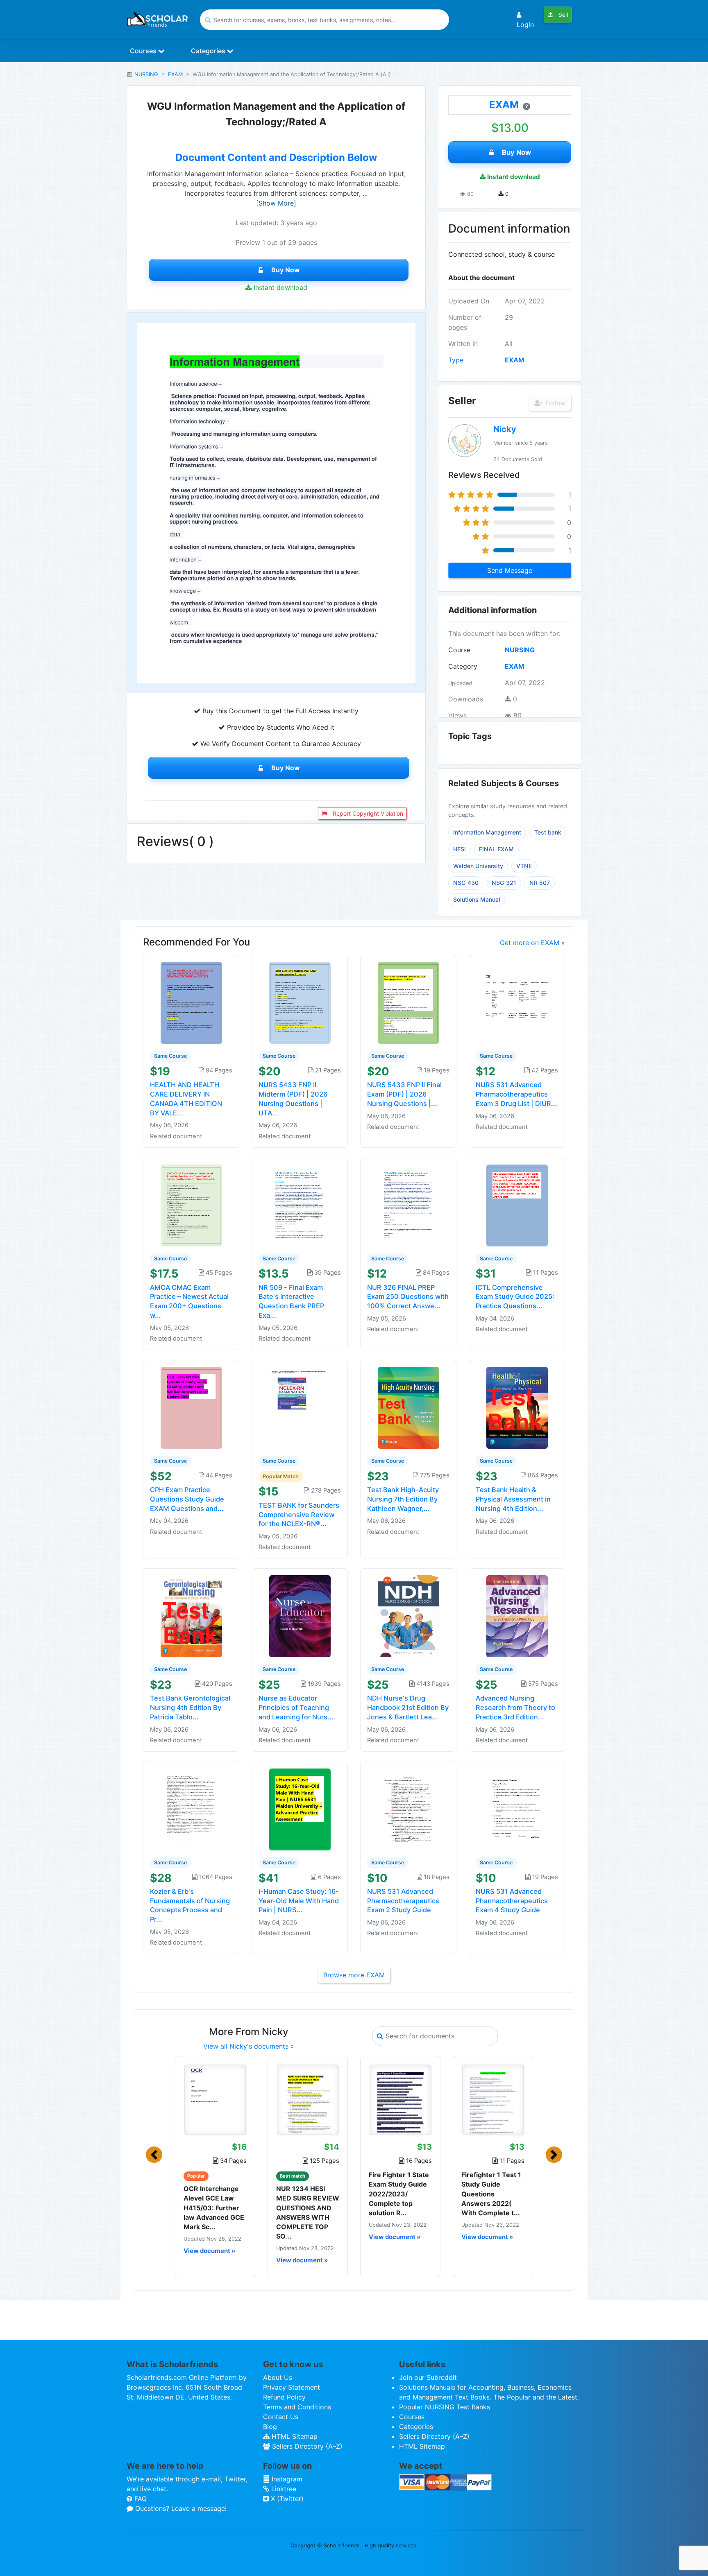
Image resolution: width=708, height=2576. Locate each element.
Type (456, 360)
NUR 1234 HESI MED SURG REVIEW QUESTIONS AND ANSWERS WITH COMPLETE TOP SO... (308, 2212)
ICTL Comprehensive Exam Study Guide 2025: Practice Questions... (515, 1297)
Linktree (283, 2489)
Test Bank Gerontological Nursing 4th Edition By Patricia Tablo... (190, 1708)
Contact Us (281, 2417)
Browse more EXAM (354, 1975)
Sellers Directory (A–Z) (306, 2446)
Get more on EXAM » (532, 943)
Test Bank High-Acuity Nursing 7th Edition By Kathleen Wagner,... (403, 1499)
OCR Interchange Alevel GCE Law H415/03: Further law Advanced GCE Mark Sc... (214, 2208)
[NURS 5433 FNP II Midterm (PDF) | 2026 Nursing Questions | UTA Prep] (300, 1002)
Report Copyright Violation (367, 813)
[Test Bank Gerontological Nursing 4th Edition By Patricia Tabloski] (191, 1616)
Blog (270, 2427)
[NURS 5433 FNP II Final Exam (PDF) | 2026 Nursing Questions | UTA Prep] (408, 1002)
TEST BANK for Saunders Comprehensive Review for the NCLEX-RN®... (299, 1515)
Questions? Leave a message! (180, 2508)
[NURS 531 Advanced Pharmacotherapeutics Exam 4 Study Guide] (517, 1809)
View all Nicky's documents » (249, 2046)
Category (463, 666)
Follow (555, 403)
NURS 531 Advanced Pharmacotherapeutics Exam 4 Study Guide (512, 1901)
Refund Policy (284, 2397)
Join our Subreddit (428, 2377)
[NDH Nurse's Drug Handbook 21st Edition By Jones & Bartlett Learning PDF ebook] (408, 1616)
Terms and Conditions (297, 2407)
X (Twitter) (286, 2499)
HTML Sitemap (294, 2436)
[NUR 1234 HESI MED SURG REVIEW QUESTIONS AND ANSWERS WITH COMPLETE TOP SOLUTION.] (308, 2099)
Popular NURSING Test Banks (445, 2407)
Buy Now (286, 270)
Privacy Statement (292, 2387)
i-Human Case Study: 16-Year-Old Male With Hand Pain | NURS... (299, 1901)
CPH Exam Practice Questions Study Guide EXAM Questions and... (187, 1499)
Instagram (286, 2479)
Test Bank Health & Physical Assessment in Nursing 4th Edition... (513, 1499)
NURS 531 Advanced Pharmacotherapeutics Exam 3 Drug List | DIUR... (516, 1094)
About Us (278, 2377)
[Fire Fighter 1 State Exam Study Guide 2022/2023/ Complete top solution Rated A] (400, 2099)
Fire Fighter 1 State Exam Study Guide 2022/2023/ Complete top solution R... (399, 2194)
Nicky (505, 429)
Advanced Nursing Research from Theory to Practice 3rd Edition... (515, 1708)
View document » (209, 2251)
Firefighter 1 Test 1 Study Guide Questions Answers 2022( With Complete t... (491, 2194)
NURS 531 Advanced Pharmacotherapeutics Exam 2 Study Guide (403, 1901)
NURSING (146, 74)
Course (459, 650)
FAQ (140, 2499)
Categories (209, 51)
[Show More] (276, 203)
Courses (144, 51)
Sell (562, 15)
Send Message (510, 570)
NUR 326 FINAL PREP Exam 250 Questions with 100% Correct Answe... (408, 1297)
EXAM (175, 74)
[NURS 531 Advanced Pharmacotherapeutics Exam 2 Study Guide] (408, 1809)
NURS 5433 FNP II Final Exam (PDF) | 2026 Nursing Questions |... (404, 1094)
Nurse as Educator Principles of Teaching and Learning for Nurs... (296, 1708)
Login (525, 25)
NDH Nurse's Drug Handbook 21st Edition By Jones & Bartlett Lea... (408, 1708)
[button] (154, 2155)
